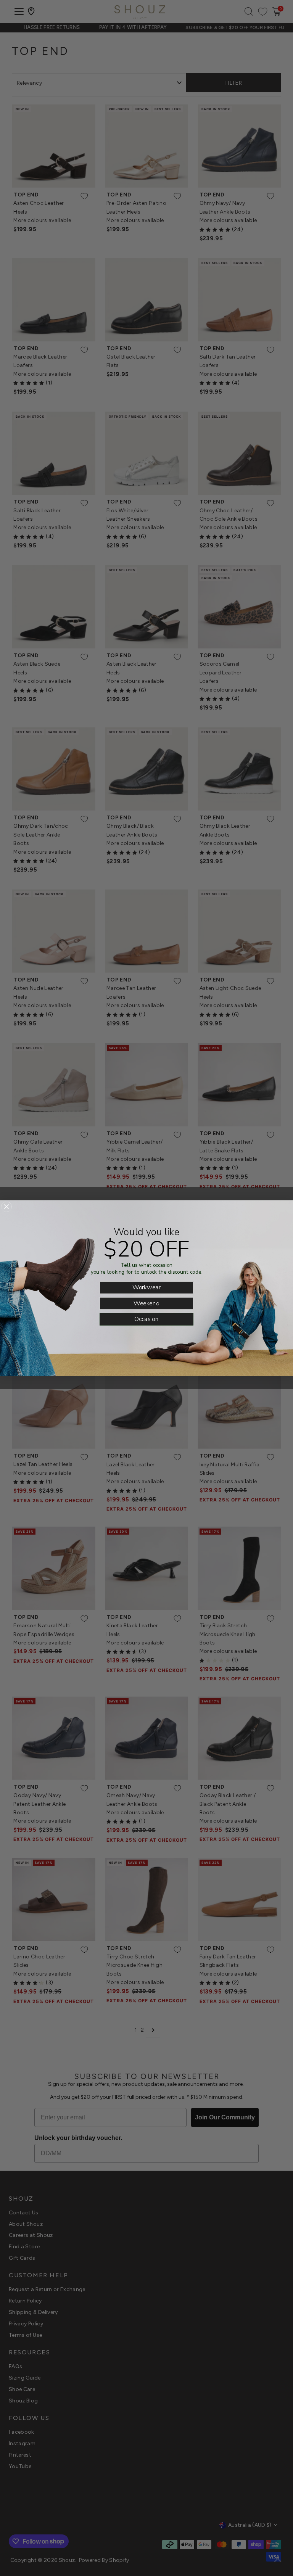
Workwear (146, 1287)
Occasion (146, 1319)
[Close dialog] (6, 1207)
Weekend (146, 1303)
